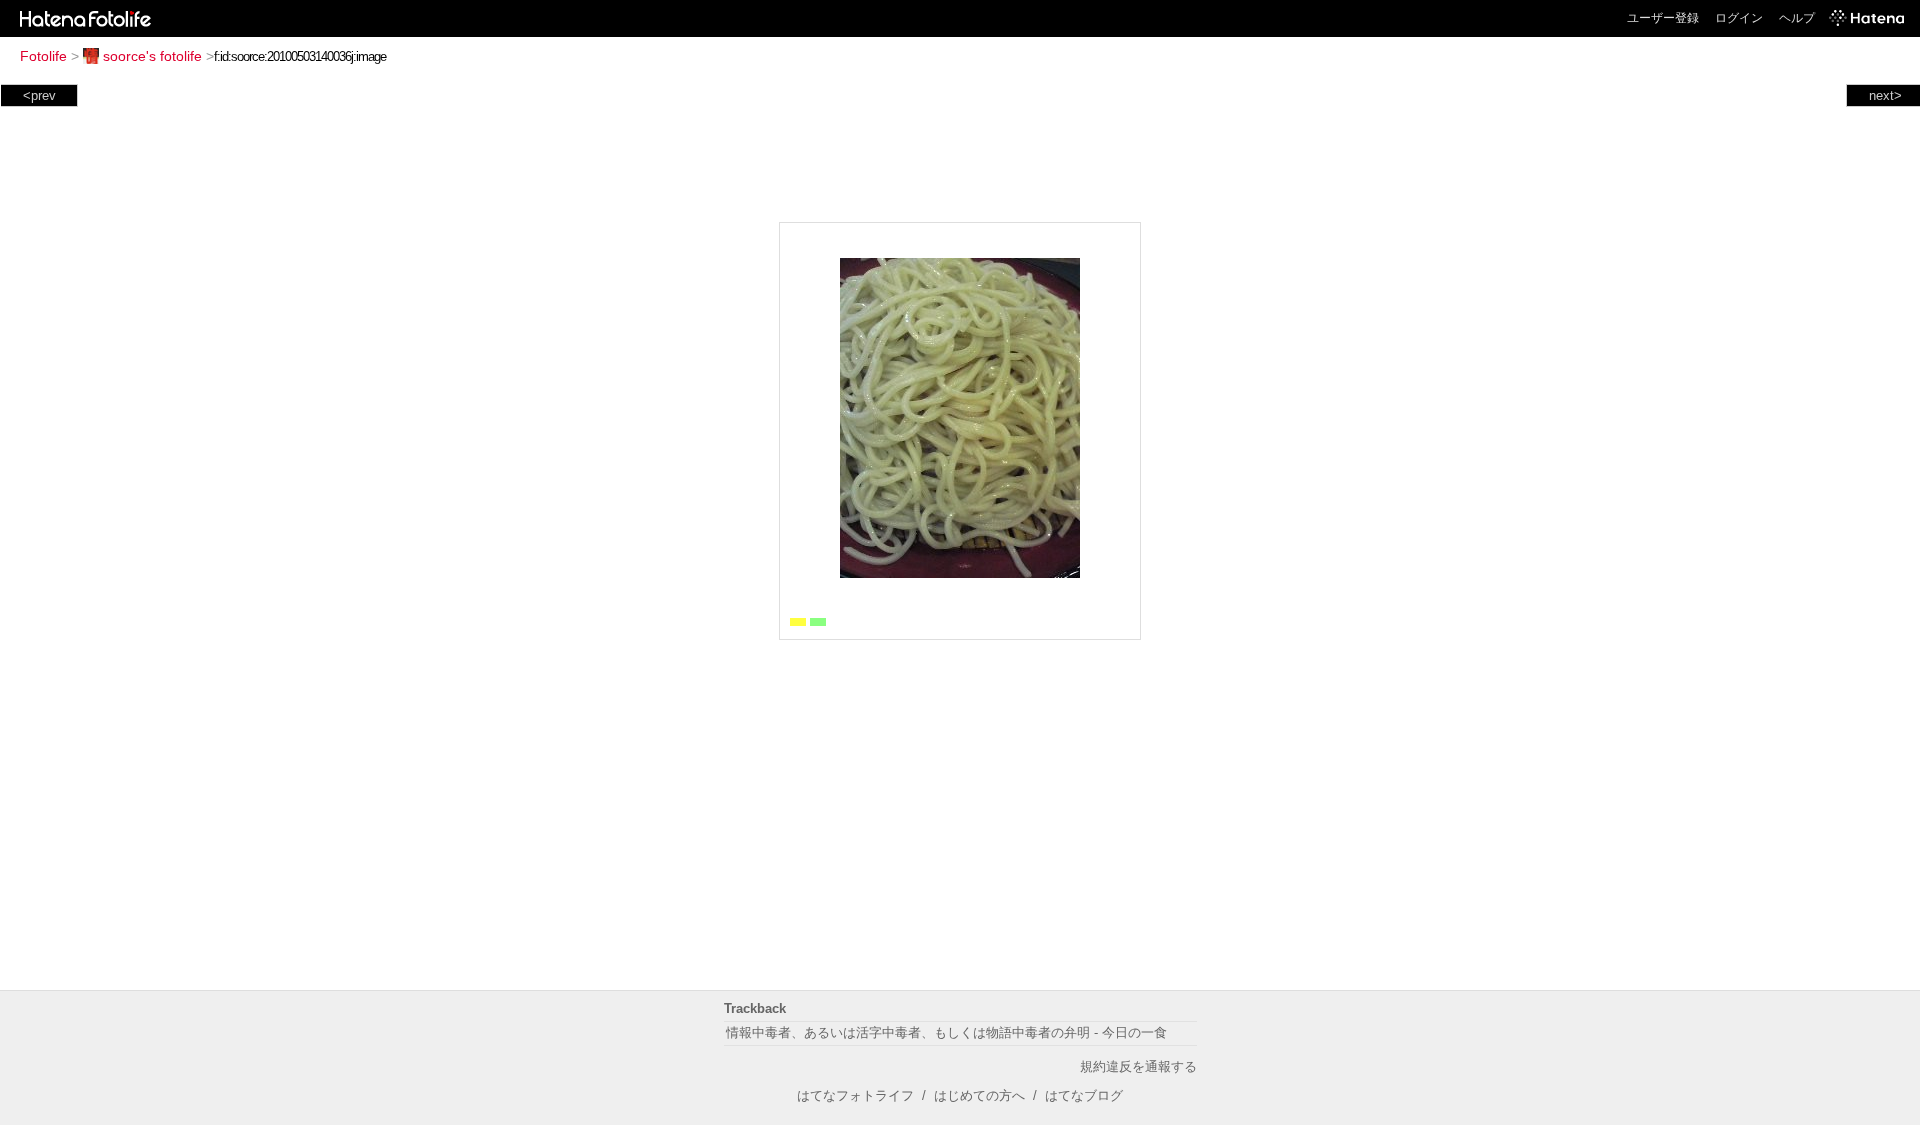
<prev (39, 95)
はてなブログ (1084, 1095)
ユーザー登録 (1663, 18)
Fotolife (43, 56)
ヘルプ (1797, 18)
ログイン (1739, 18)
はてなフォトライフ (855, 1095)
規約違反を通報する (1138, 1066)
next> (1885, 95)
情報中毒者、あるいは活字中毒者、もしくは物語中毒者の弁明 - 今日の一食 (946, 1032)
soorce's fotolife (152, 56)
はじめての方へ (979, 1095)
